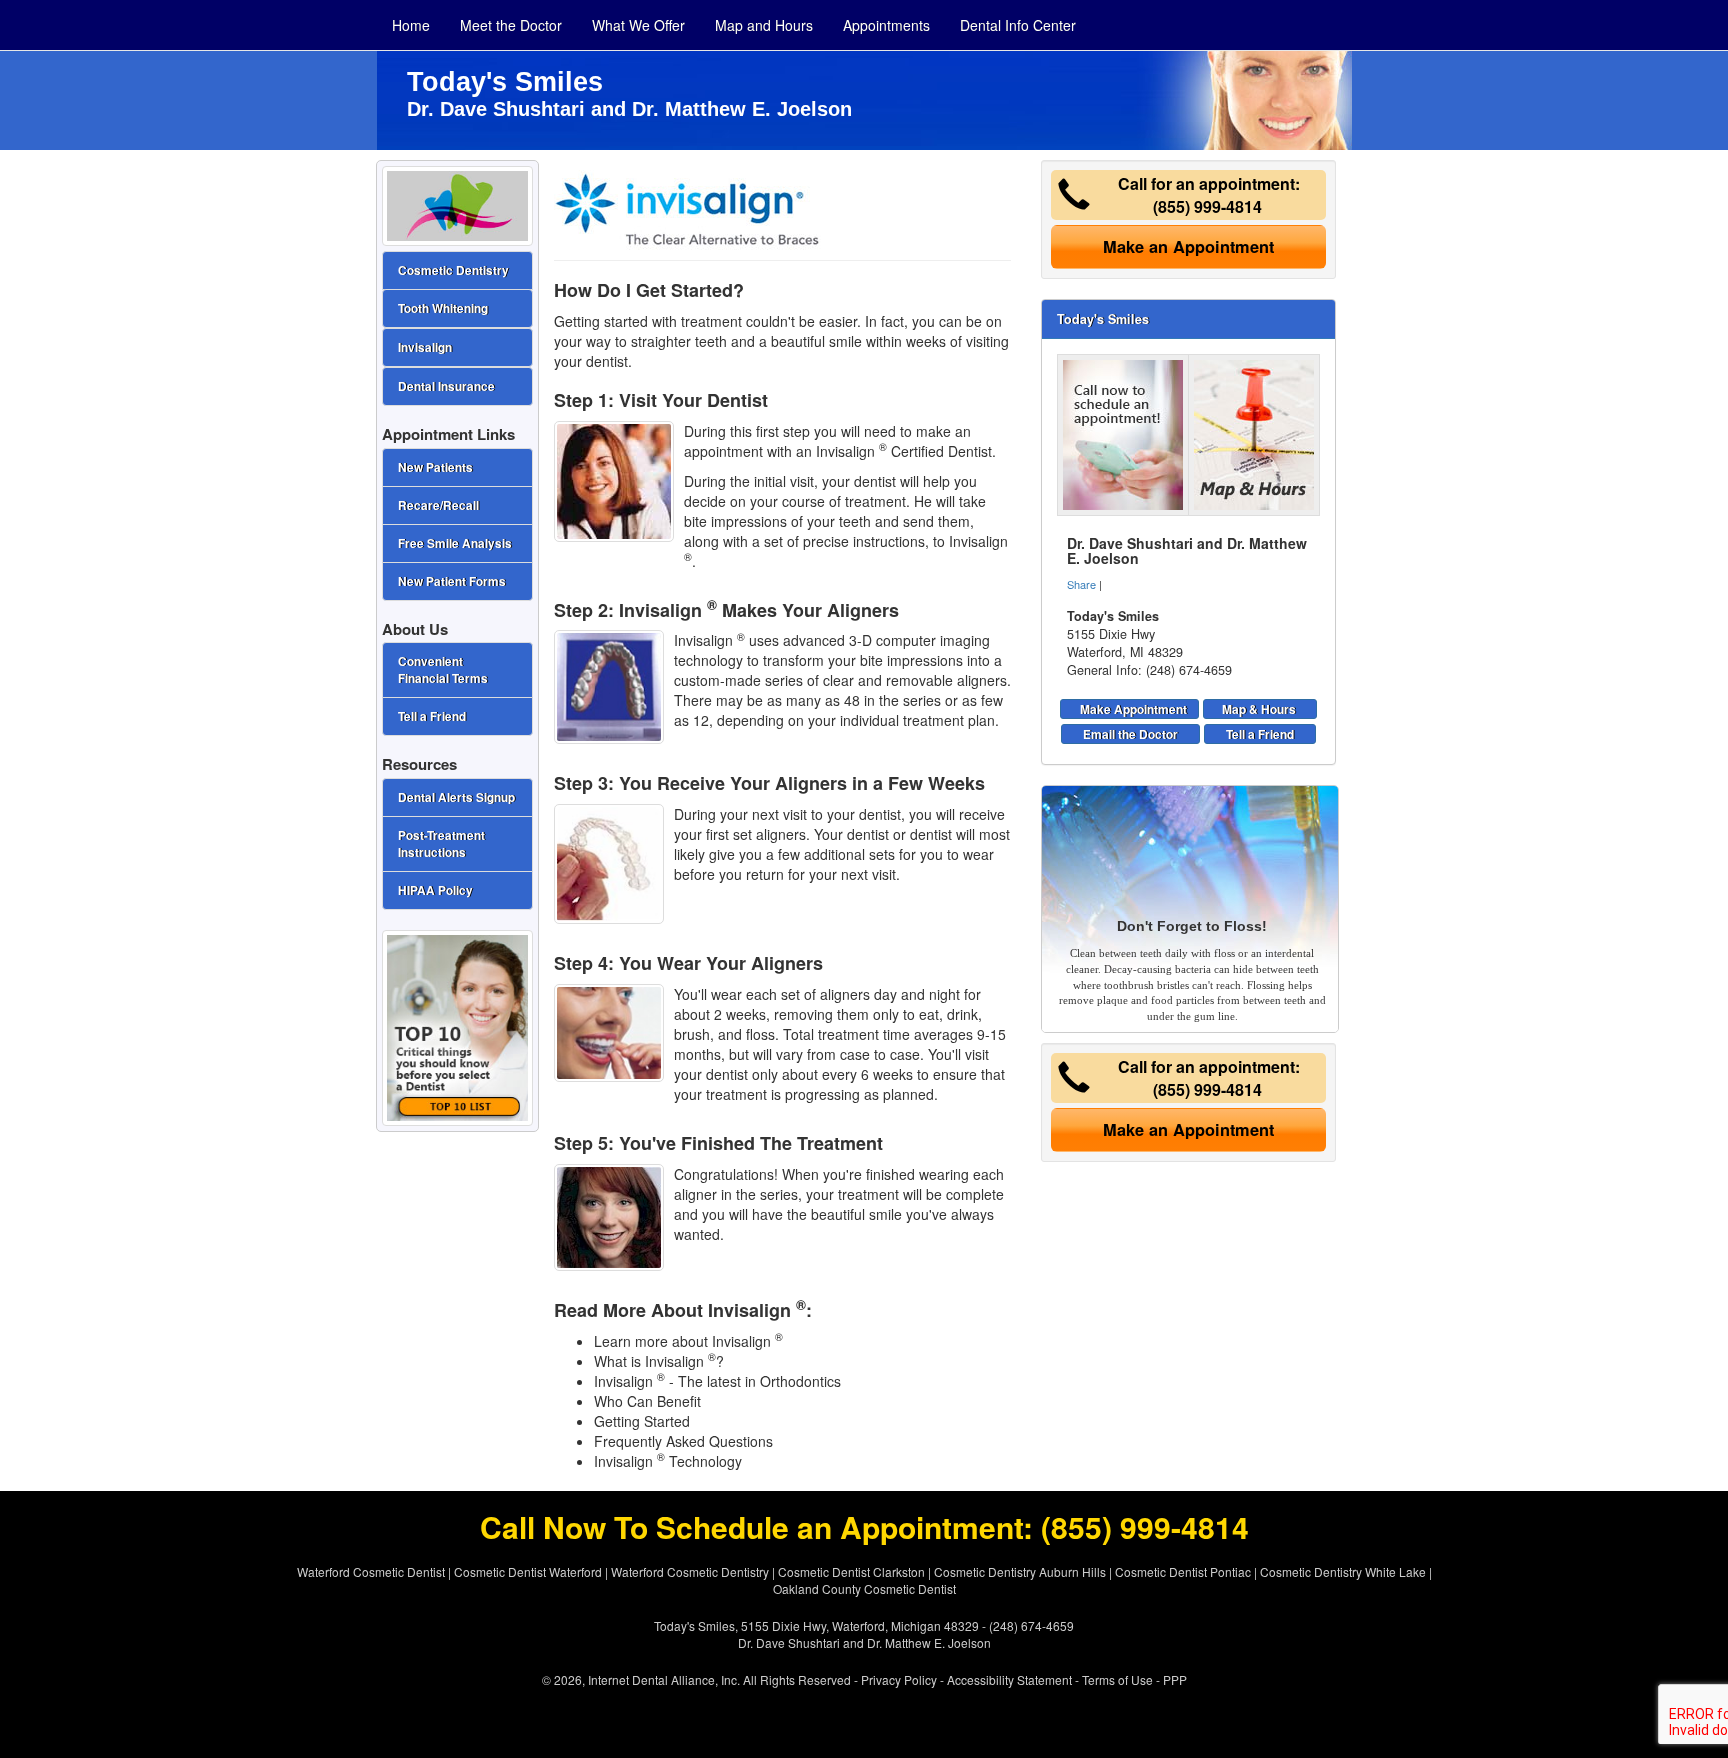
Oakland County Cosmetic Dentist (864, 1588)
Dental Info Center (1018, 25)
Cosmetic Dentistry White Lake (1343, 1571)
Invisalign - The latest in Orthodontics (717, 1381)
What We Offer (638, 25)
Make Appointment (1133, 709)
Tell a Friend (1260, 734)
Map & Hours (1259, 709)
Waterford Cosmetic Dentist (371, 1571)
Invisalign (425, 347)
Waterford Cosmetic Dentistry (690, 1571)
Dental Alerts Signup (456, 797)
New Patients (435, 467)
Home (411, 25)
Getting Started (642, 1421)
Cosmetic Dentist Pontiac (1183, 1571)
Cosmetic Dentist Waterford (528, 1571)
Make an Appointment (1188, 246)
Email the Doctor (1130, 734)
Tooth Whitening (443, 308)
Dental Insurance (446, 386)
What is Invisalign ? (659, 1361)
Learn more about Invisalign (688, 1341)
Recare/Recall (438, 505)
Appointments (886, 25)
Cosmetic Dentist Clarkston (851, 1571)
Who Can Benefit (647, 1401)
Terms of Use (1117, 1679)
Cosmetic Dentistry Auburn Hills (1020, 1571)
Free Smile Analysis (455, 543)
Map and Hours (764, 25)
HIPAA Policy (435, 890)
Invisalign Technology (668, 1461)
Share (1081, 584)
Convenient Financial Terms (443, 670)
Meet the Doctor (511, 25)
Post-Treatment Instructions (441, 844)
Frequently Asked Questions (683, 1441)
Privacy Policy (899, 1679)
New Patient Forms (452, 581)
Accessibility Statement (1009, 1679)
